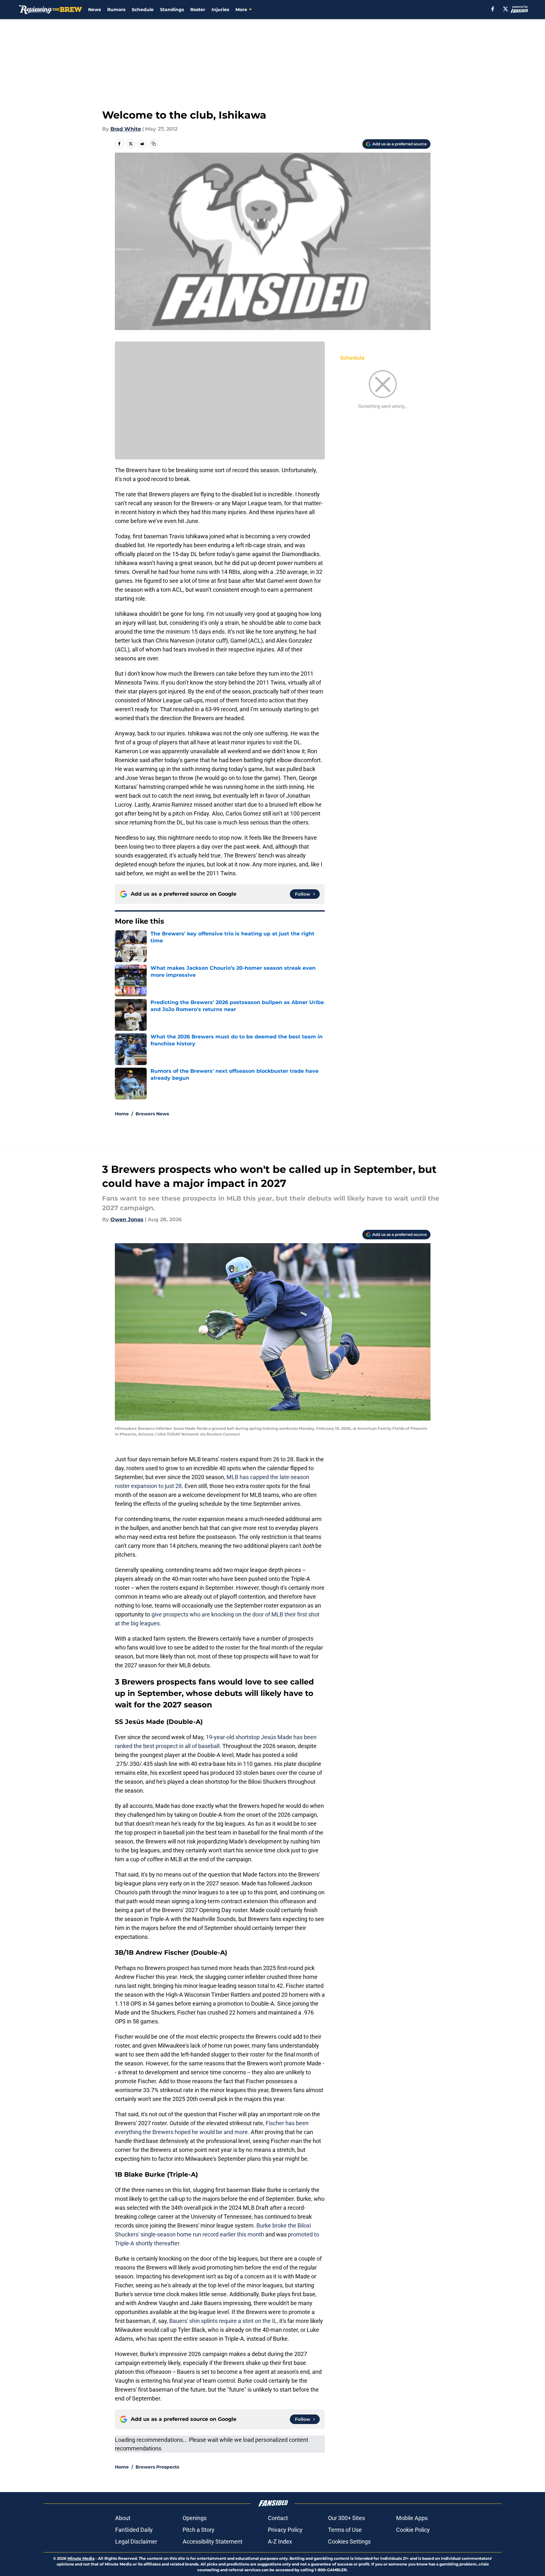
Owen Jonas (127, 1219)
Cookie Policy (413, 2530)
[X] (506, 9)
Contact (278, 2518)
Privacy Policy (285, 2530)
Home (122, 1114)
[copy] (154, 144)
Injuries (220, 10)
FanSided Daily (134, 2530)
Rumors (116, 10)
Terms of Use (345, 2530)
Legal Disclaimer (136, 2542)
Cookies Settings (349, 2542)
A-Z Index (280, 2542)
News (94, 10)
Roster (198, 10)
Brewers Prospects (157, 2467)
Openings (195, 2518)
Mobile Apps (412, 2518)
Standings (172, 10)
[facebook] (493, 9)
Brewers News (152, 1114)
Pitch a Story (199, 2530)
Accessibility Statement (213, 2542)
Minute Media (81, 2558)
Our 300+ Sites (346, 2518)
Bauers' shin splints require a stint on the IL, (224, 2321)
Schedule (143, 10)
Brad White (126, 129)
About (123, 2518)
